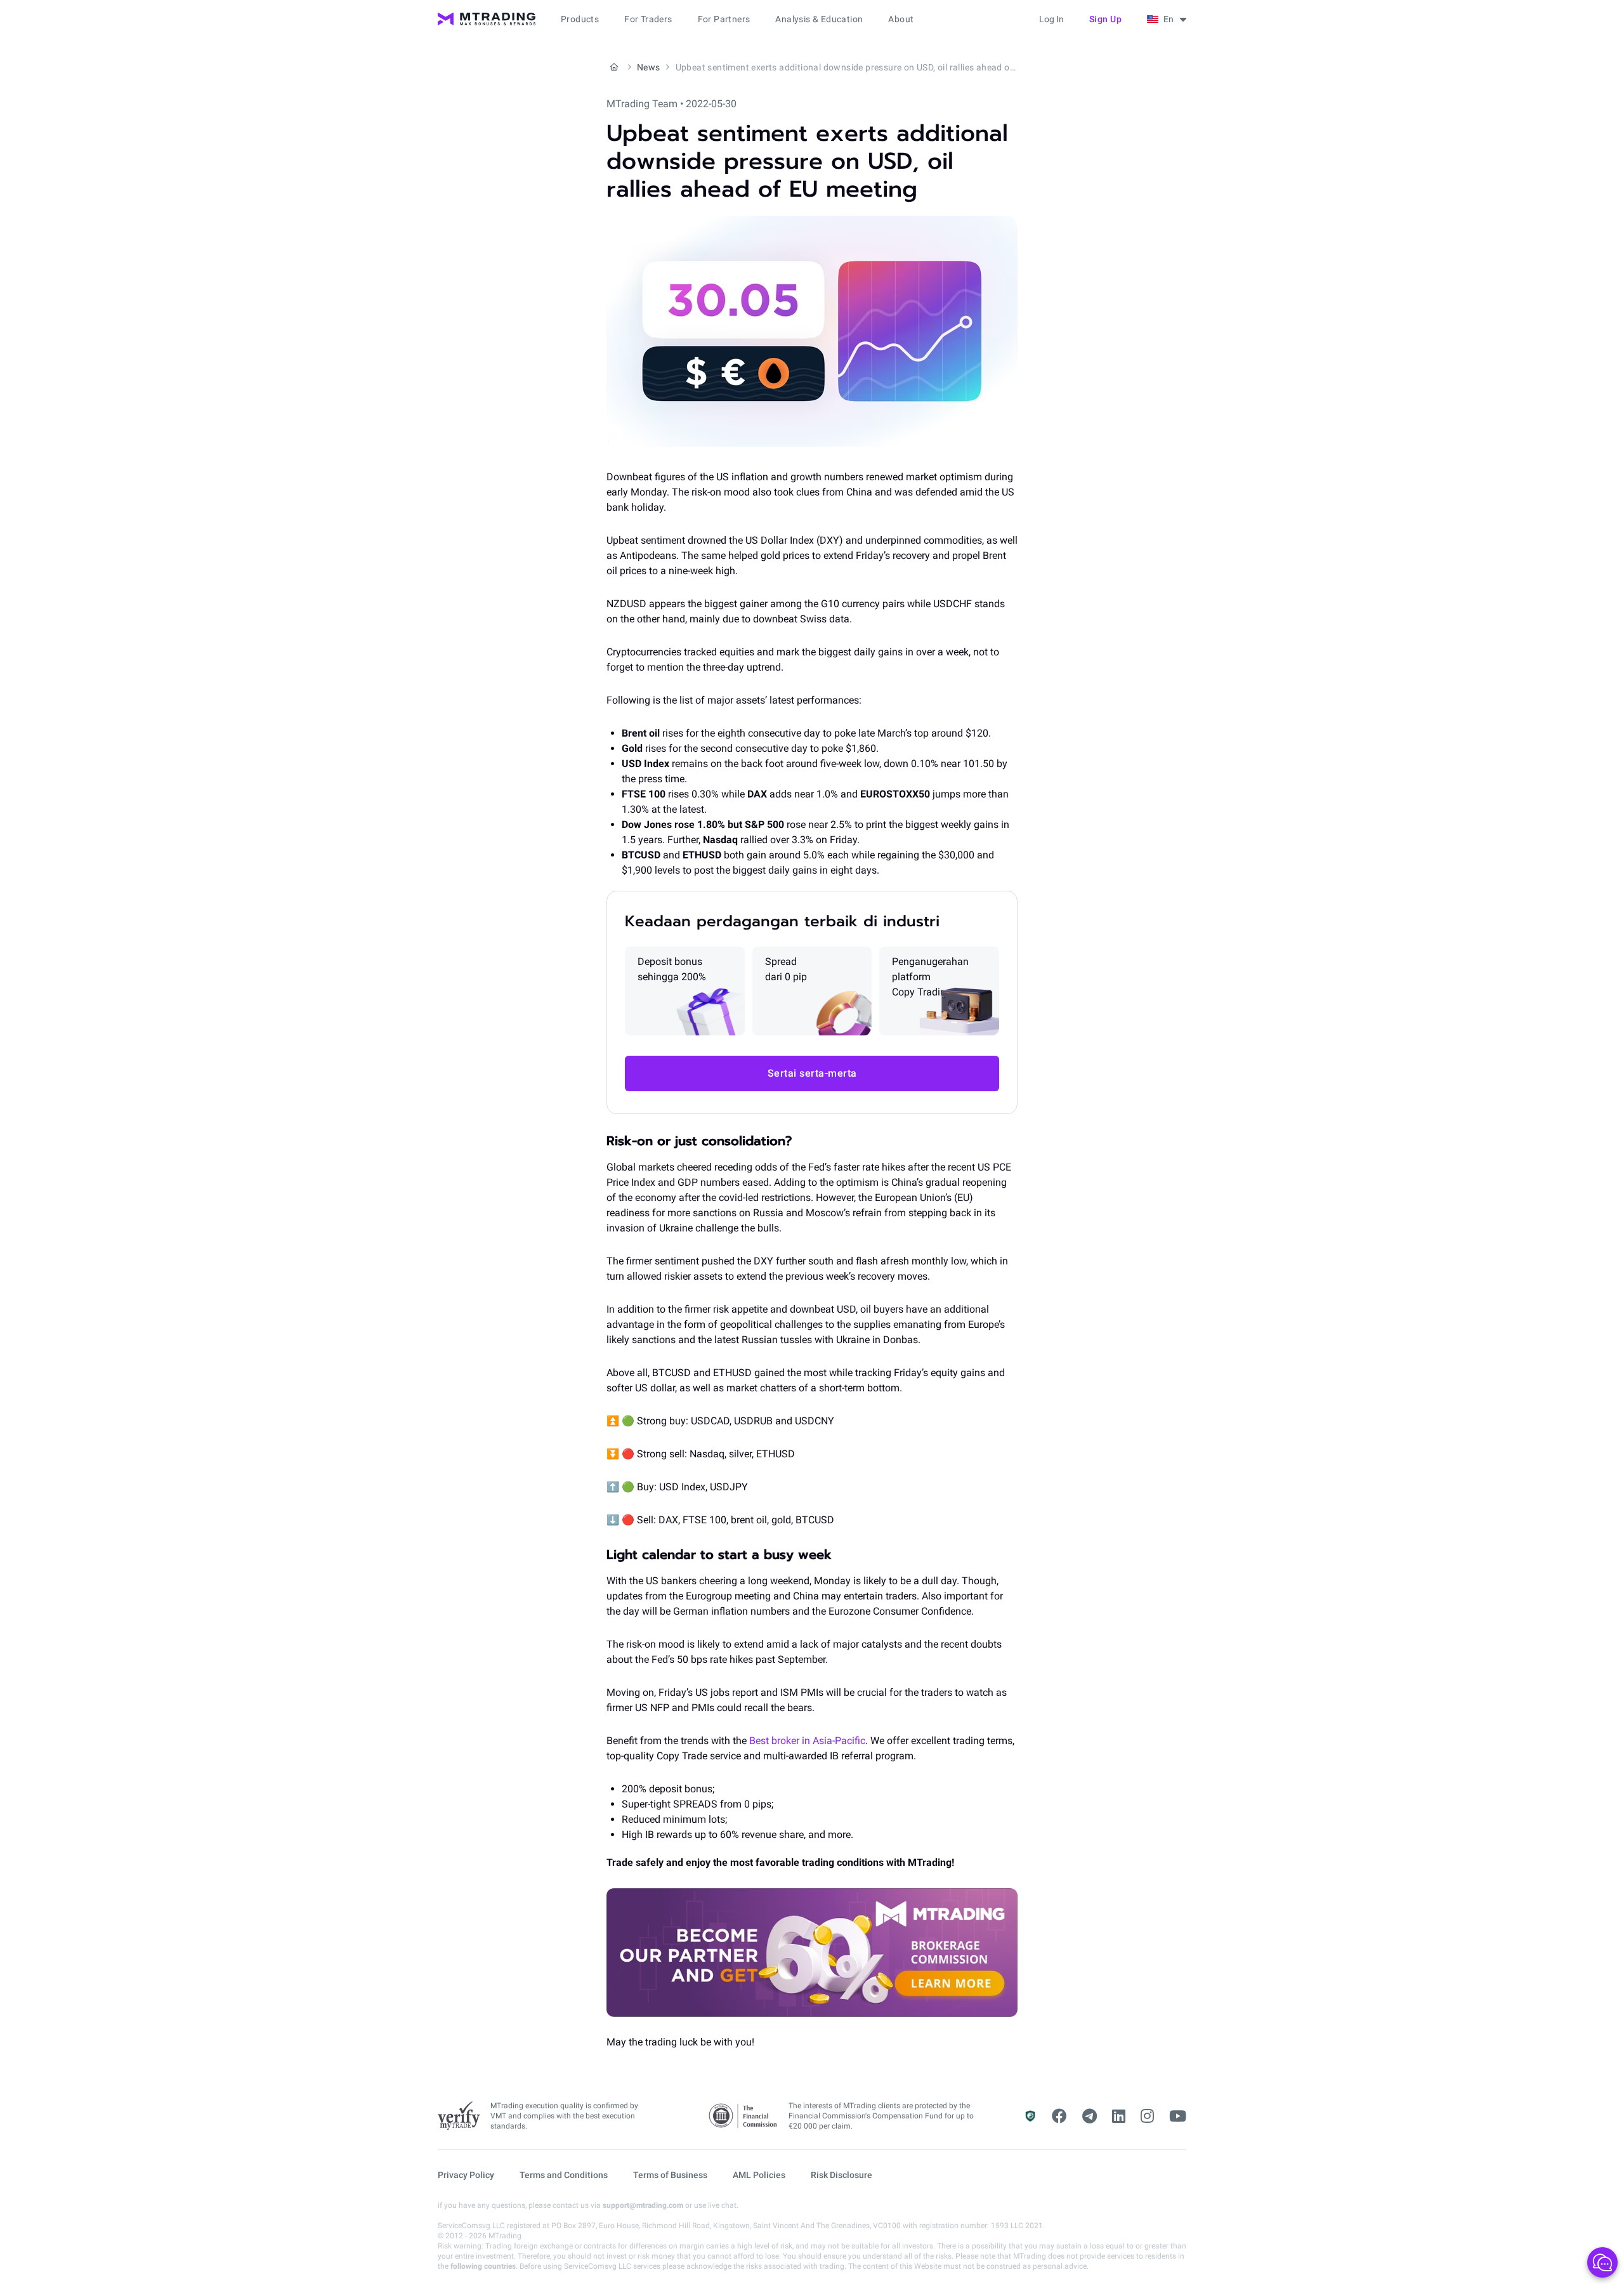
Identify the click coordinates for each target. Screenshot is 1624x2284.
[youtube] (1178, 2117)
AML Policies (759, 2175)
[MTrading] (487, 19)
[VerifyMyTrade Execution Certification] (459, 2116)
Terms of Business (670, 2175)
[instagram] (1147, 2117)
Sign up (1106, 19)
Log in (1051, 19)
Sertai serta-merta (812, 1073)
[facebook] (1059, 2117)
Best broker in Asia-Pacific (807, 1741)
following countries (483, 2266)
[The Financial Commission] (743, 2116)
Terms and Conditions (564, 2175)
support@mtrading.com (643, 2205)
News (649, 67)
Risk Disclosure (841, 2175)
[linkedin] (1119, 2117)
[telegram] (1090, 2117)
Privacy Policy (466, 2175)
